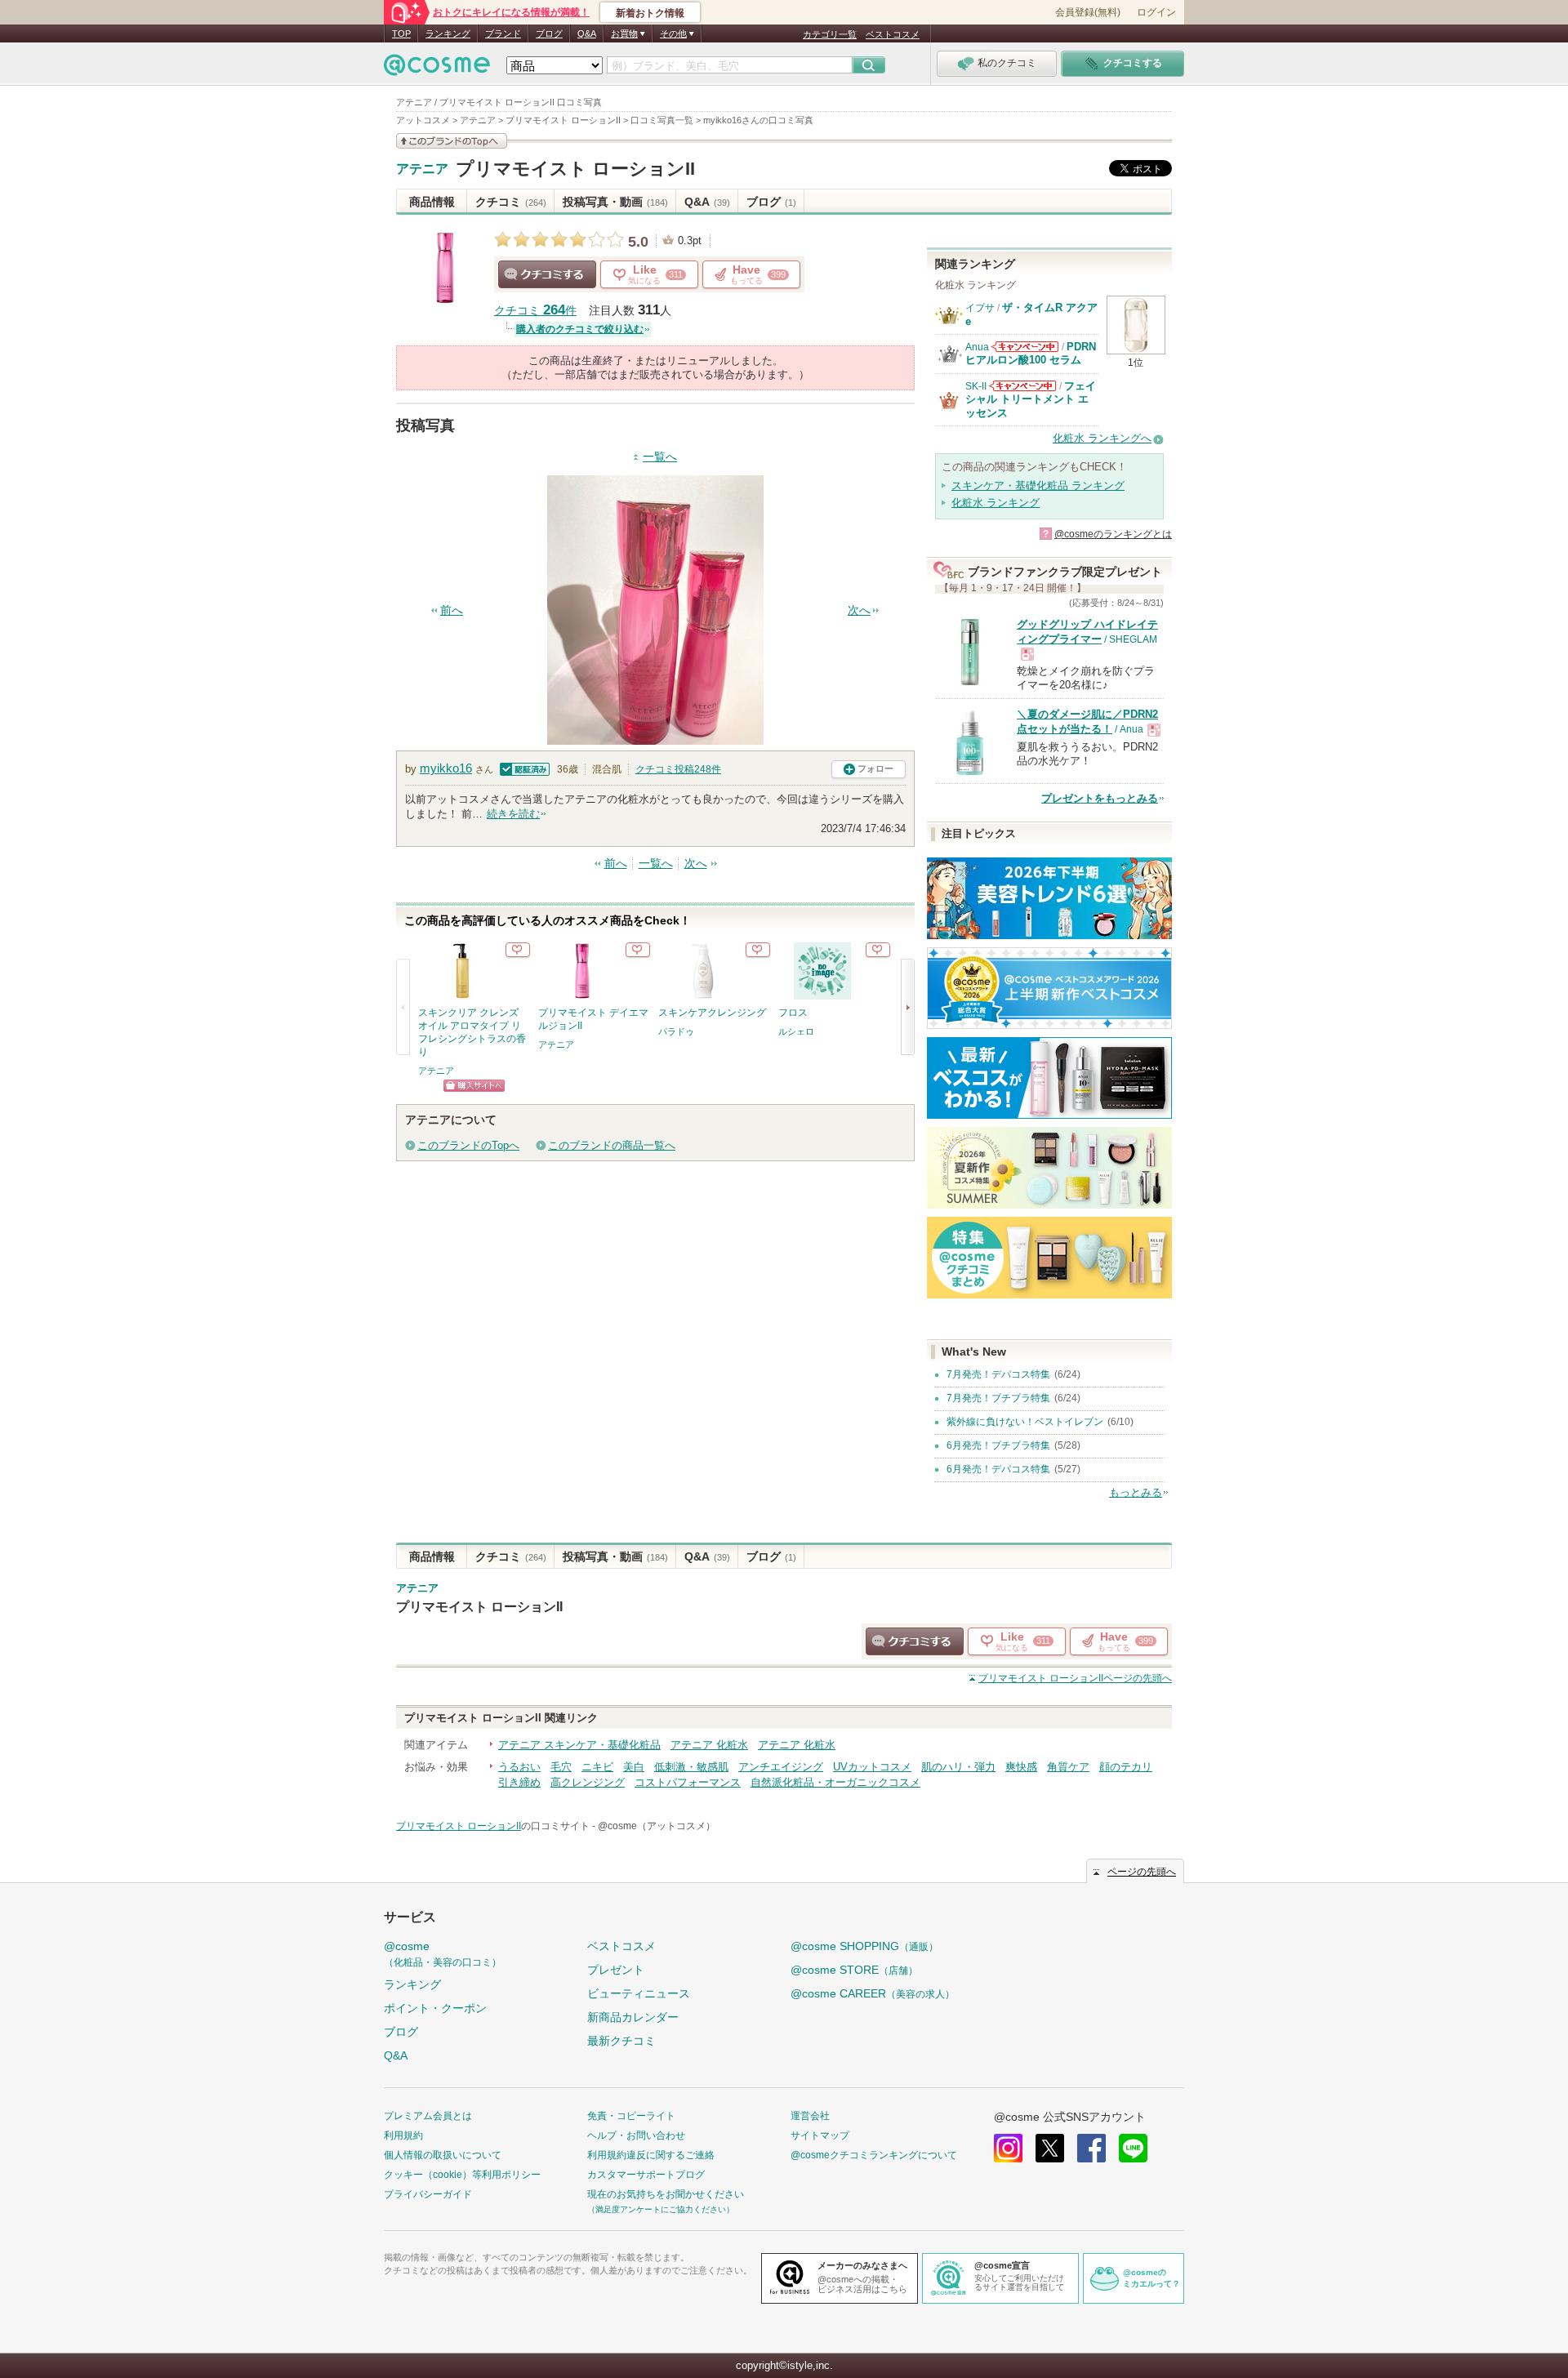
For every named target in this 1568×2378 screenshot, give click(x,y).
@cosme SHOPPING (864, 1946)
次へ (859, 610)
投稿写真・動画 (615, 202)
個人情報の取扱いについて (443, 2155)
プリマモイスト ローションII (575, 169)
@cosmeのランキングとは (1113, 534)
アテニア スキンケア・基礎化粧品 (579, 1745)
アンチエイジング (781, 1767)
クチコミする (547, 274)
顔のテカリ (1126, 1767)
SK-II (976, 386)
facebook (1091, 2148)
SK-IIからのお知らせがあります (1022, 386)
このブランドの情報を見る (452, 141)
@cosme (443, 1954)
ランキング (448, 33)
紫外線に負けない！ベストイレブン (1025, 1422)
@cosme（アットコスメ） (657, 1826)
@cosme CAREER (873, 1993)
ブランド (503, 33)
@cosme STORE (854, 1970)
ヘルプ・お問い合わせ (636, 2135)
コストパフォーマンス (688, 1782)
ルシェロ (796, 1031)
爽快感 (1021, 1767)
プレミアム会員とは (428, 2116)
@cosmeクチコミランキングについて (874, 2155)
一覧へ (660, 457)
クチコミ (511, 202)
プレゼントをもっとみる (1100, 798)
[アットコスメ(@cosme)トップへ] (437, 69)
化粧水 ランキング (996, 503)
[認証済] (523, 768)
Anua (977, 347)
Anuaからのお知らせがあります (1025, 347)
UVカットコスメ (872, 1767)
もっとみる (1136, 1492)
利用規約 (403, 2135)
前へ (452, 610)
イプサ (980, 308)
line (1133, 2148)
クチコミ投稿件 (678, 769)
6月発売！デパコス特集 (998, 1469)
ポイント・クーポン (435, 2008)
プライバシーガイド (428, 2194)
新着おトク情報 (650, 13)
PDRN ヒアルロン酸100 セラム (1031, 353)
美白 (634, 1767)
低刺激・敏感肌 (691, 1767)
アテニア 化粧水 (709, 1745)
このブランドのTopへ (468, 1145)
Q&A (587, 33)
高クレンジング (588, 1782)
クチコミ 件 (535, 311)
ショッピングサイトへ (474, 1086)
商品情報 (432, 202)
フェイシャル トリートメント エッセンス (1031, 399)
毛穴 (561, 1767)
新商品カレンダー (633, 2017)
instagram (1008, 2148)
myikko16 (446, 768)
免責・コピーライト (631, 2116)
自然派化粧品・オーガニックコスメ (835, 1782)
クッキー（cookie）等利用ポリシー (462, 2175)
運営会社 (810, 2116)
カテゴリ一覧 (830, 34)
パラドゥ (676, 1031)
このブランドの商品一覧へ (612, 1145)
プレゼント (616, 1970)
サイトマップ (820, 2135)
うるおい (519, 1767)
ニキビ (597, 1767)
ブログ (549, 33)
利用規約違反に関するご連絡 (651, 2155)
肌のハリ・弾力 (958, 1767)
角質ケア (1068, 1767)
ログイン (1156, 12)
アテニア (422, 169)
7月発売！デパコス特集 (998, 1374)
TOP (401, 33)
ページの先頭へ (1075, 1678)
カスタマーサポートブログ (646, 2175)
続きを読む (513, 814)
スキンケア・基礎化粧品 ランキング (1038, 485)
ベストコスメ (893, 34)
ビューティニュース (639, 1993)
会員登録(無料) (1088, 12)
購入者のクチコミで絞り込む (580, 329)
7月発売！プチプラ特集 (998, 1398)
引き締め (519, 1782)
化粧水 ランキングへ (1102, 438)
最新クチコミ (621, 2041)
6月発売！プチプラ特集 (998, 1445)
